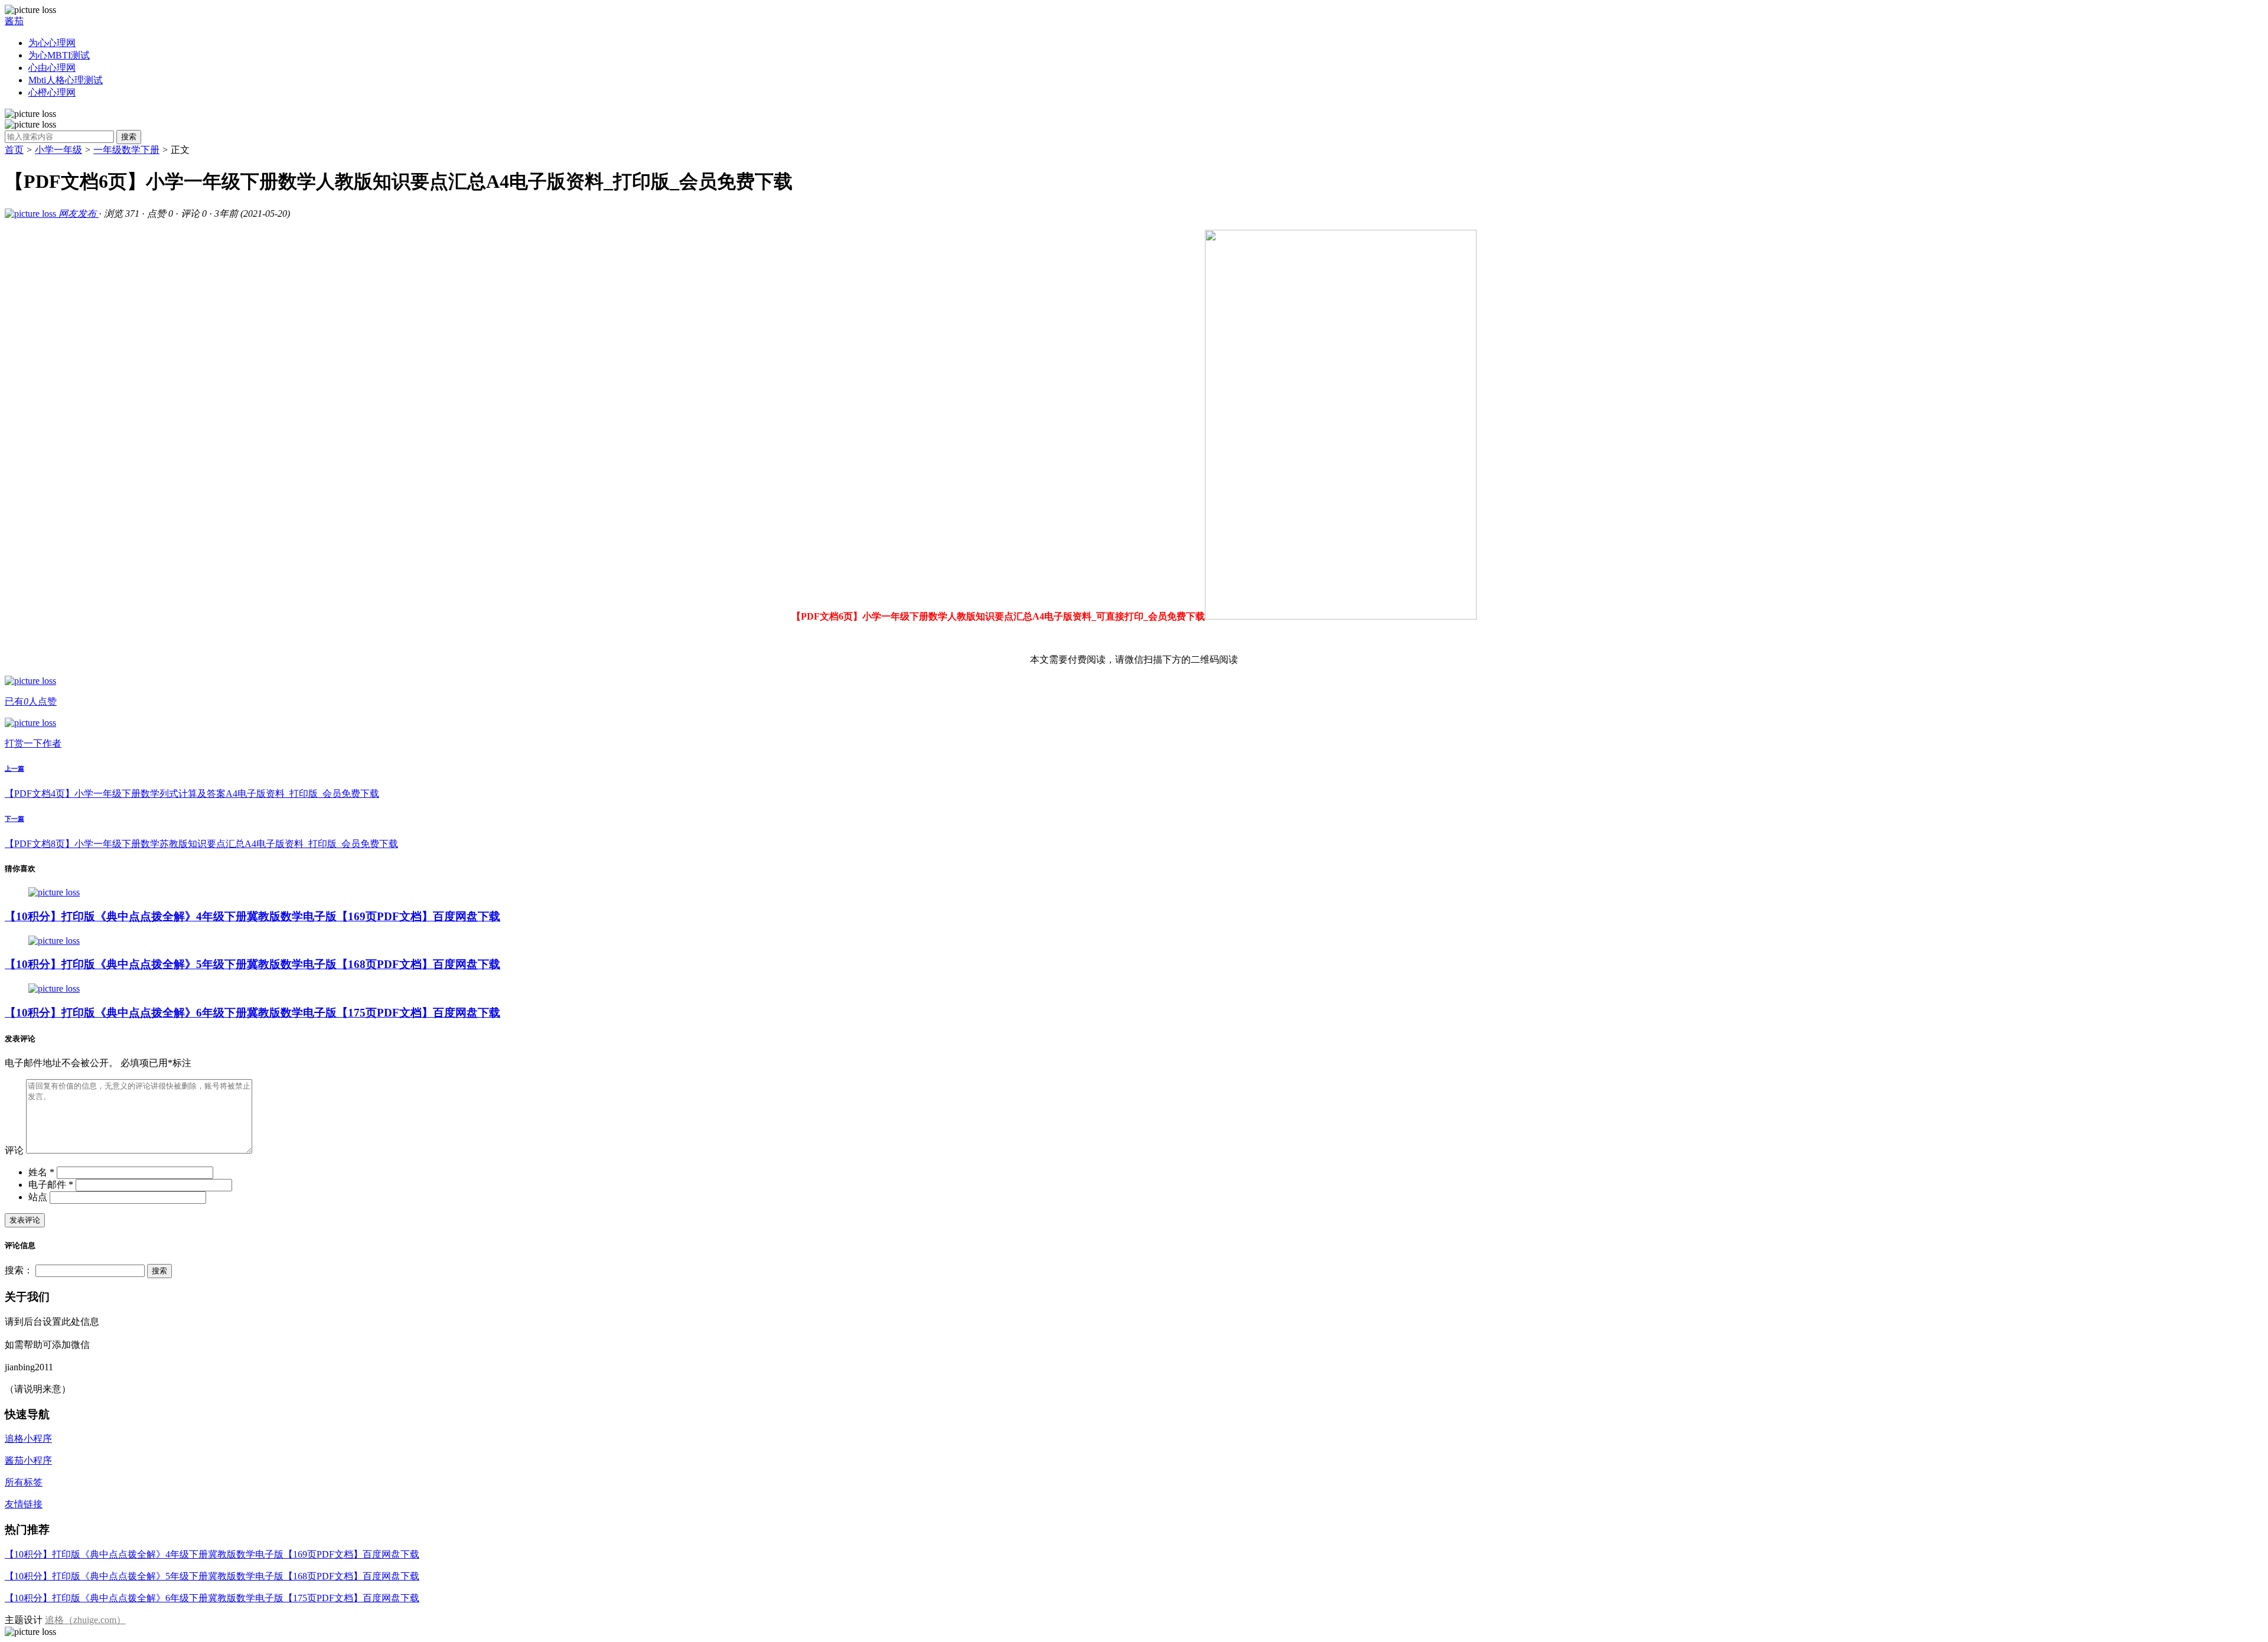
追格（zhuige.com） (85, 1620)
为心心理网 (52, 43)
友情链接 (24, 1504)
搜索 (129, 137)
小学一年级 (58, 150)
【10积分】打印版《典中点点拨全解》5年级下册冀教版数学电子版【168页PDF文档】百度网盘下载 (252, 964)
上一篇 (14, 768)
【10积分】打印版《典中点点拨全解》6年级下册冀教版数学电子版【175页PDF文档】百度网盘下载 (252, 1013)
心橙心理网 (52, 92)
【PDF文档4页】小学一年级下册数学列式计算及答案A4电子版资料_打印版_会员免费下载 (192, 794)
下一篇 (14, 819)
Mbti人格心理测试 (66, 80)
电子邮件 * (51, 1185)
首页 (14, 150)
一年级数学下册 (126, 150)
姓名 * (41, 1172)
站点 (38, 1197)
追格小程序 (28, 1439)
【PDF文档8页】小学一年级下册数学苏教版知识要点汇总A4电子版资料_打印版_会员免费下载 (201, 844)
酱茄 (14, 21)
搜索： (19, 1270)
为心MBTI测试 (59, 55)
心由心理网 (52, 68)
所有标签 (24, 1482)
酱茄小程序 (28, 1460)
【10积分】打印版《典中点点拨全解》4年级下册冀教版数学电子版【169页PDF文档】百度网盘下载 (252, 916)
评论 (14, 1150)
